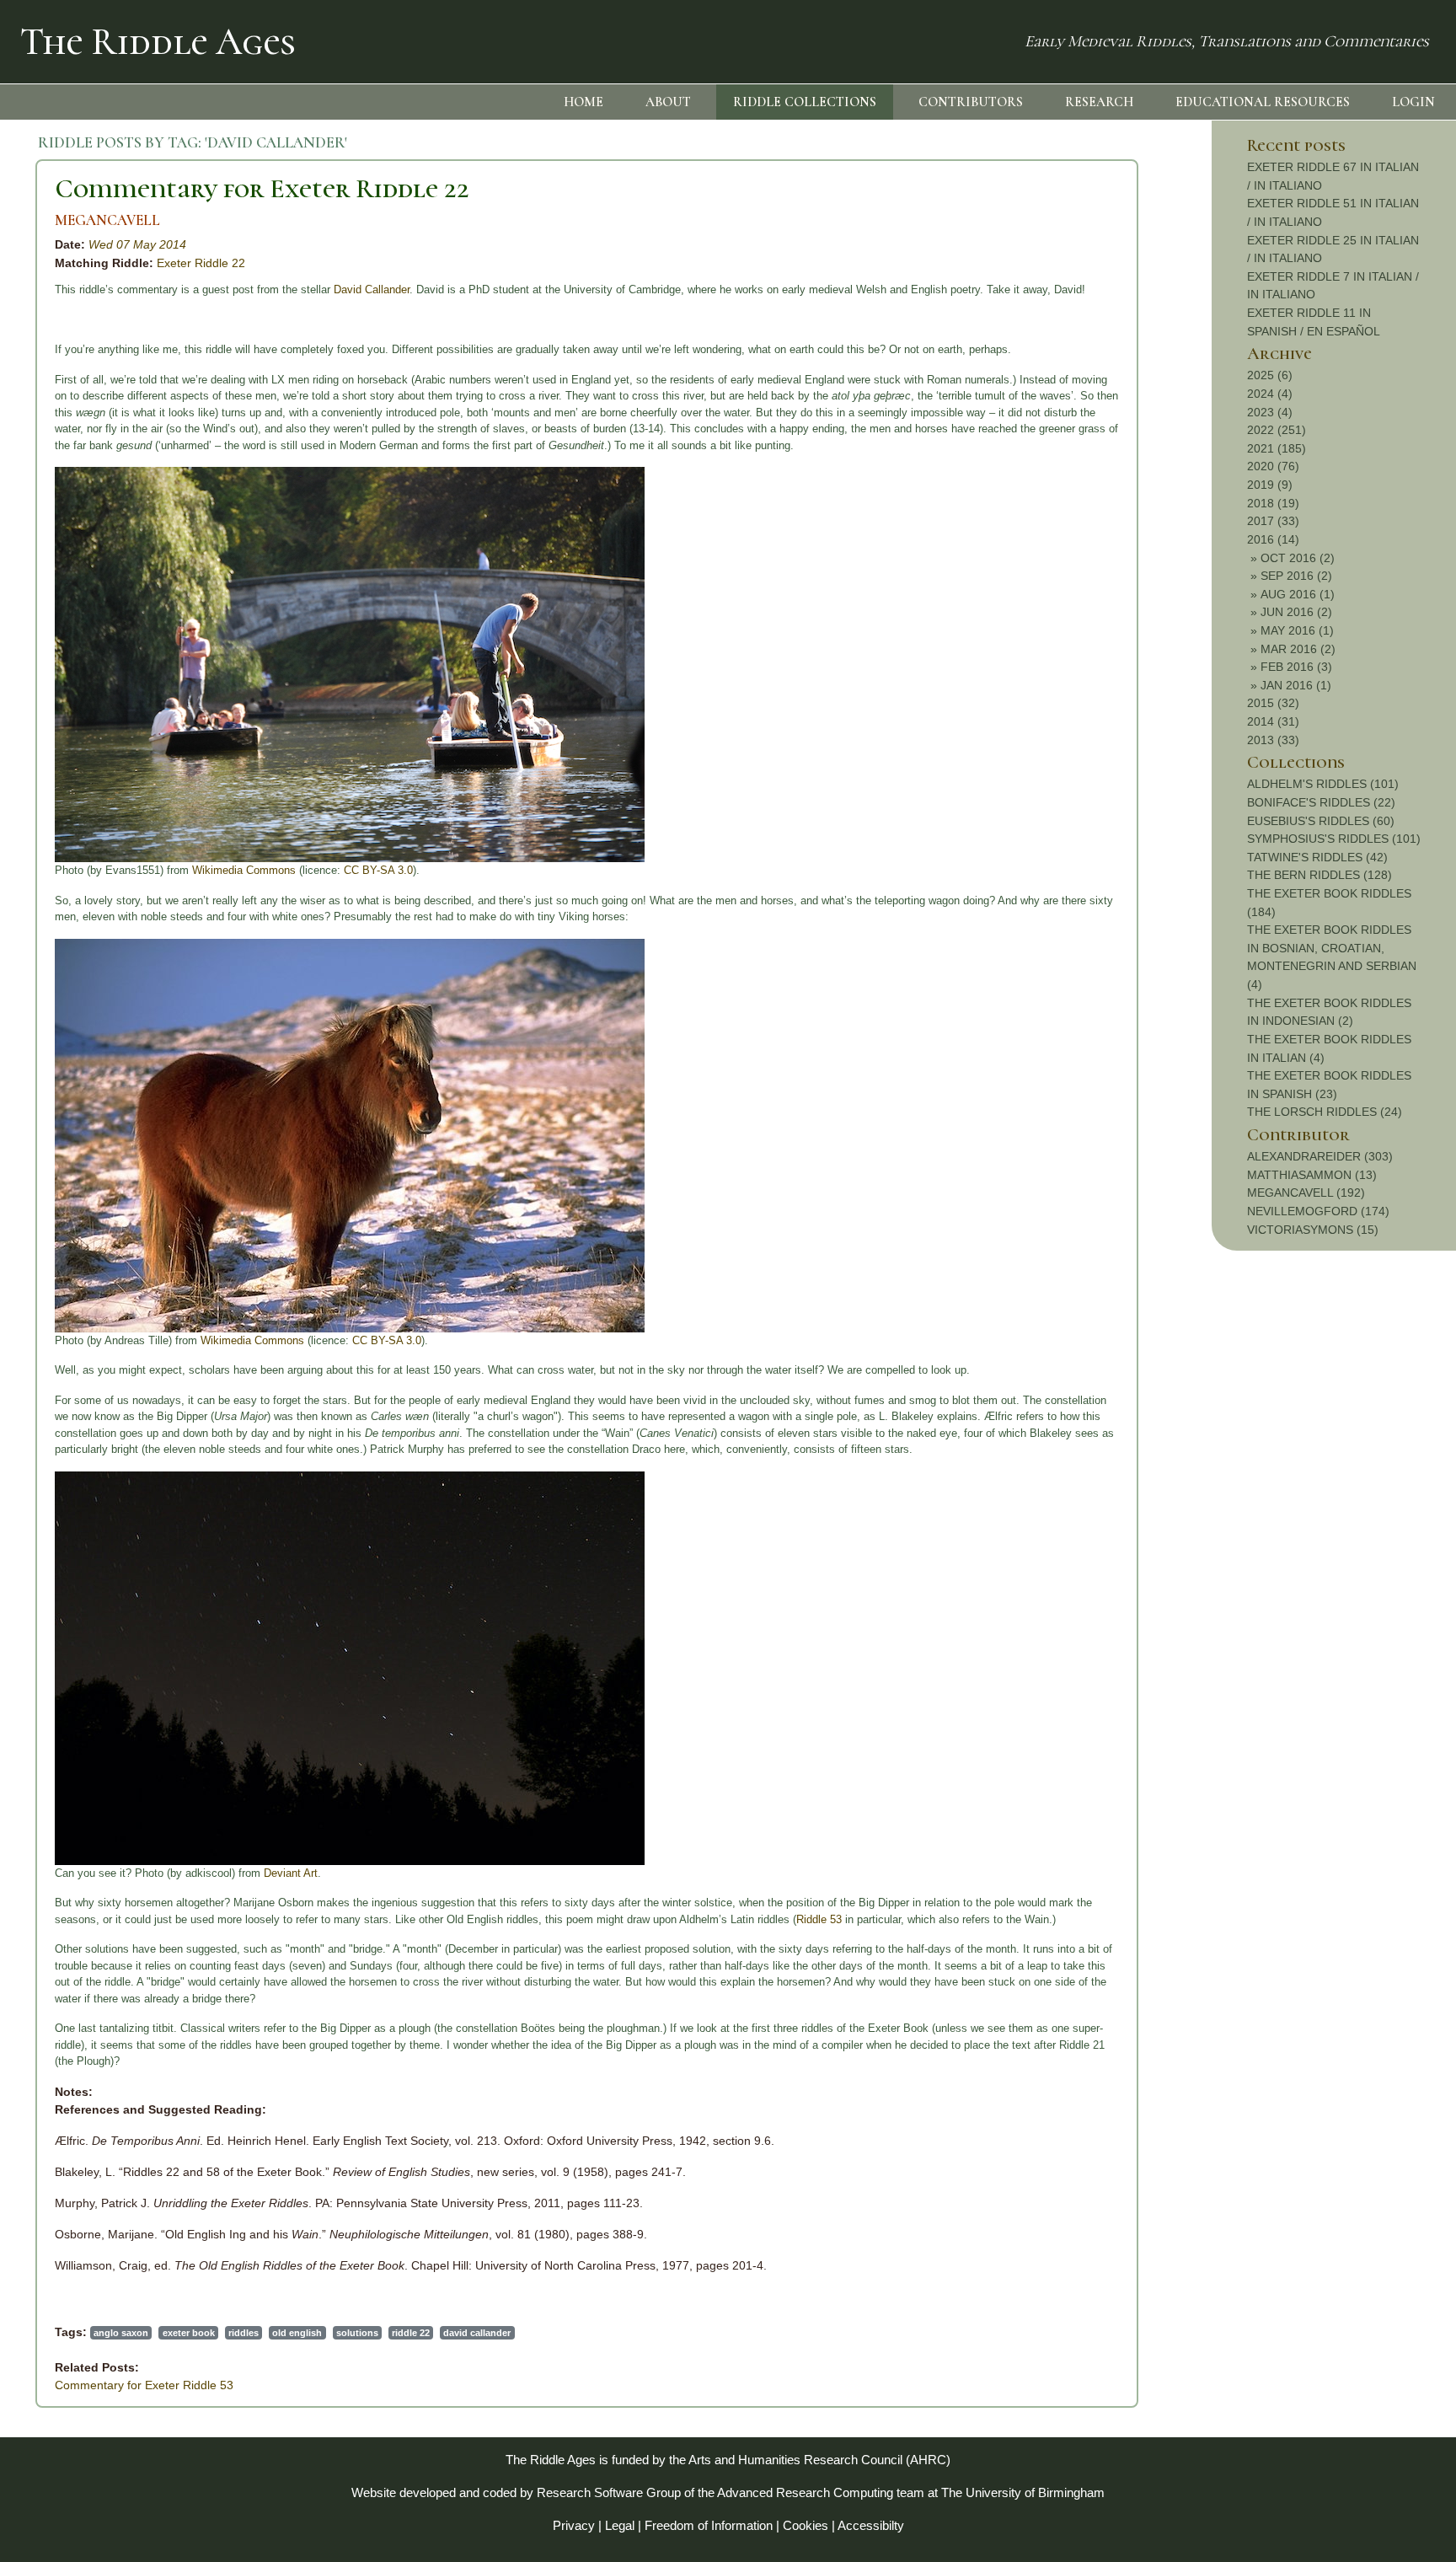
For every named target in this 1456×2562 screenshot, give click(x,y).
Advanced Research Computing (805, 2492)
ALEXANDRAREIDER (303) (1320, 1156)
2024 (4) (1270, 394)
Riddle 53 (819, 1919)
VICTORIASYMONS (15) (1313, 1230)
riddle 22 (411, 2333)
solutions (357, 2333)
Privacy (574, 2525)
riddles (244, 2333)
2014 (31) (1273, 721)
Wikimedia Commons (244, 870)
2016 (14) (1273, 539)
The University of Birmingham (1023, 2492)
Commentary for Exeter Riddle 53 (144, 2385)
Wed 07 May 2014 (137, 244)
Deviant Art (291, 1873)
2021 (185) (1277, 448)
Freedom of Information (709, 2525)
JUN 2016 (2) (1296, 612)
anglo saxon (121, 2333)
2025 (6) (1270, 375)
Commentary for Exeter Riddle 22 (262, 188)
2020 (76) (1273, 466)
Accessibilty (871, 2525)
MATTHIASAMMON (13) (1312, 1175)
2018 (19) (1273, 503)
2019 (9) (1270, 485)
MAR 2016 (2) (1298, 649)
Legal (620, 2525)
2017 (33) (1273, 521)
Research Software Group (609, 2492)
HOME (583, 102)
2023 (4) (1270, 412)
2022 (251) (1277, 430)
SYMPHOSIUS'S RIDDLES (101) (1334, 839)
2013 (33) (1273, 740)
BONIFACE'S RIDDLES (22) (1321, 802)
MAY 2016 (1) (1297, 630)
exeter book (189, 2333)
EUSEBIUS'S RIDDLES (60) (1321, 821)
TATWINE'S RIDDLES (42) (1317, 857)
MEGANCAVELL (107, 220)
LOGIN (1413, 102)
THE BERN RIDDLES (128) (1319, 875)
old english (297, 2333)
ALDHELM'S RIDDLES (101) (1323, 784)
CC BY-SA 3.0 (378, 870)
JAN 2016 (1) (1296, 685)
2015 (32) (1273, 703)
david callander (477, 2333)
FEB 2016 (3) (1296, 667)
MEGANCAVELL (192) (1306, 1193)
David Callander (372, 289)
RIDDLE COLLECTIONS (805, 102)
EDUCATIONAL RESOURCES (1263, 102)
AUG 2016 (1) (1298, 594)
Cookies (806, 2525)
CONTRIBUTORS (971, 102)
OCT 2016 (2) (1298, 558)
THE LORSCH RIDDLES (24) (1325, 1112)
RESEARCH (1099, 102)
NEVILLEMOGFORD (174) (1318, 1211)
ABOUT (668, 102)
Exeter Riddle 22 (201, 263)
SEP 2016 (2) (1296, 576)
